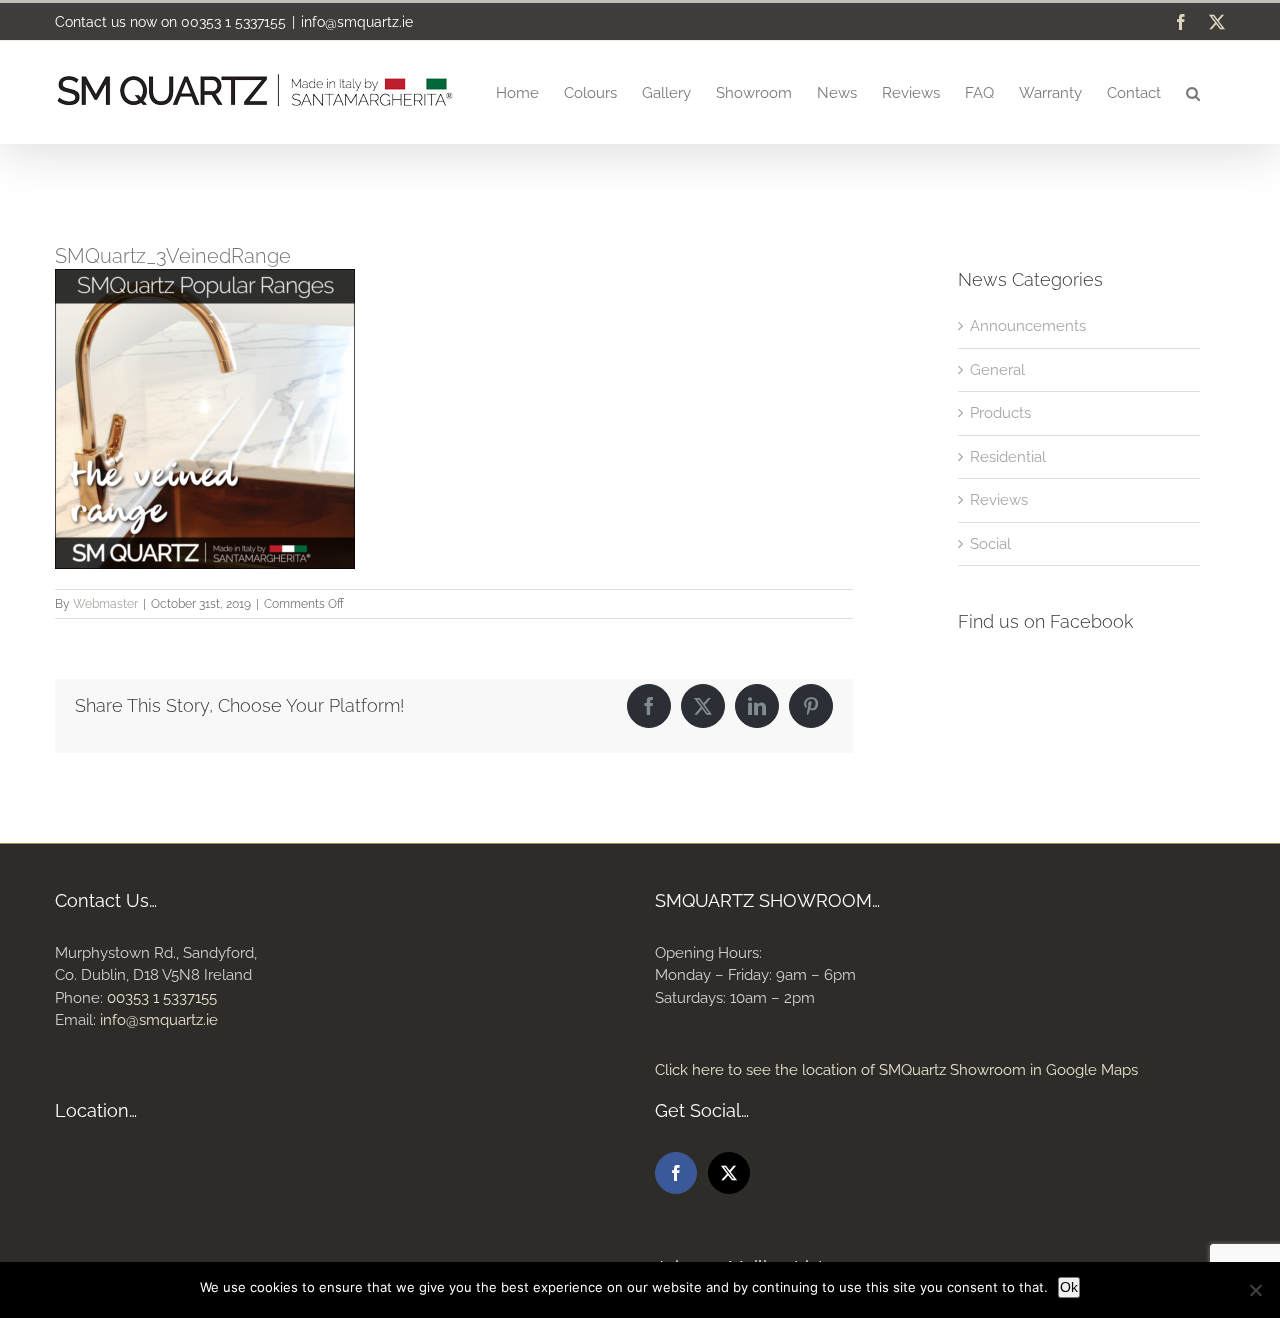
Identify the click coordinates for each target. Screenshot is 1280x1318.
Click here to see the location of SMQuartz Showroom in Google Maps (896, 1070)
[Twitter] (729, 1173)
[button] (1193, 92)
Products (1000, 413)
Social (990, 544)
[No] (1255, 1290)
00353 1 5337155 (233, 22)
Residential (1008, 457)
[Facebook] (676, 1173)
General (997, 370)
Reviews (999, 500)
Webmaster (105, 604)
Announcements (1028, 326)
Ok (1069, 1287)
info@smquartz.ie (357, 22)
